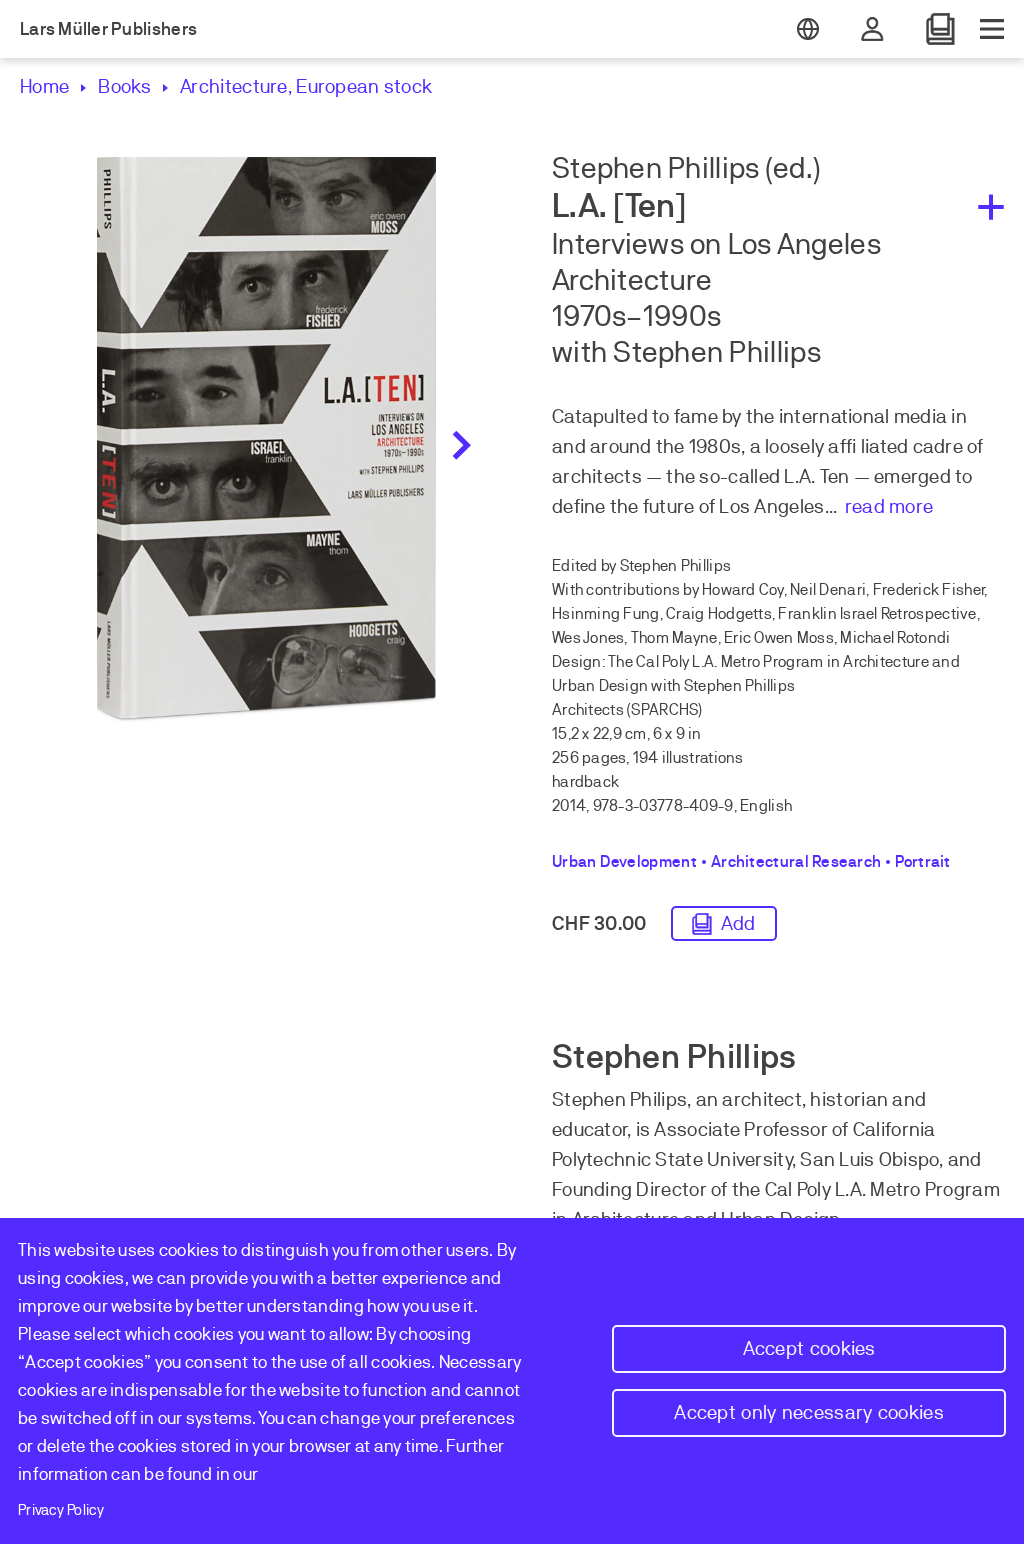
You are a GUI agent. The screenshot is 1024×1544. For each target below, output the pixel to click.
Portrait (922, 862)
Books (124, 86)
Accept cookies (809, 1348)
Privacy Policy (61, 1510)
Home (44, 86)
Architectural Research (796, 862)
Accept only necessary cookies (809, 1412)
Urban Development (624, 862)
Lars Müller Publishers (108, 29)
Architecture (234, 86)
